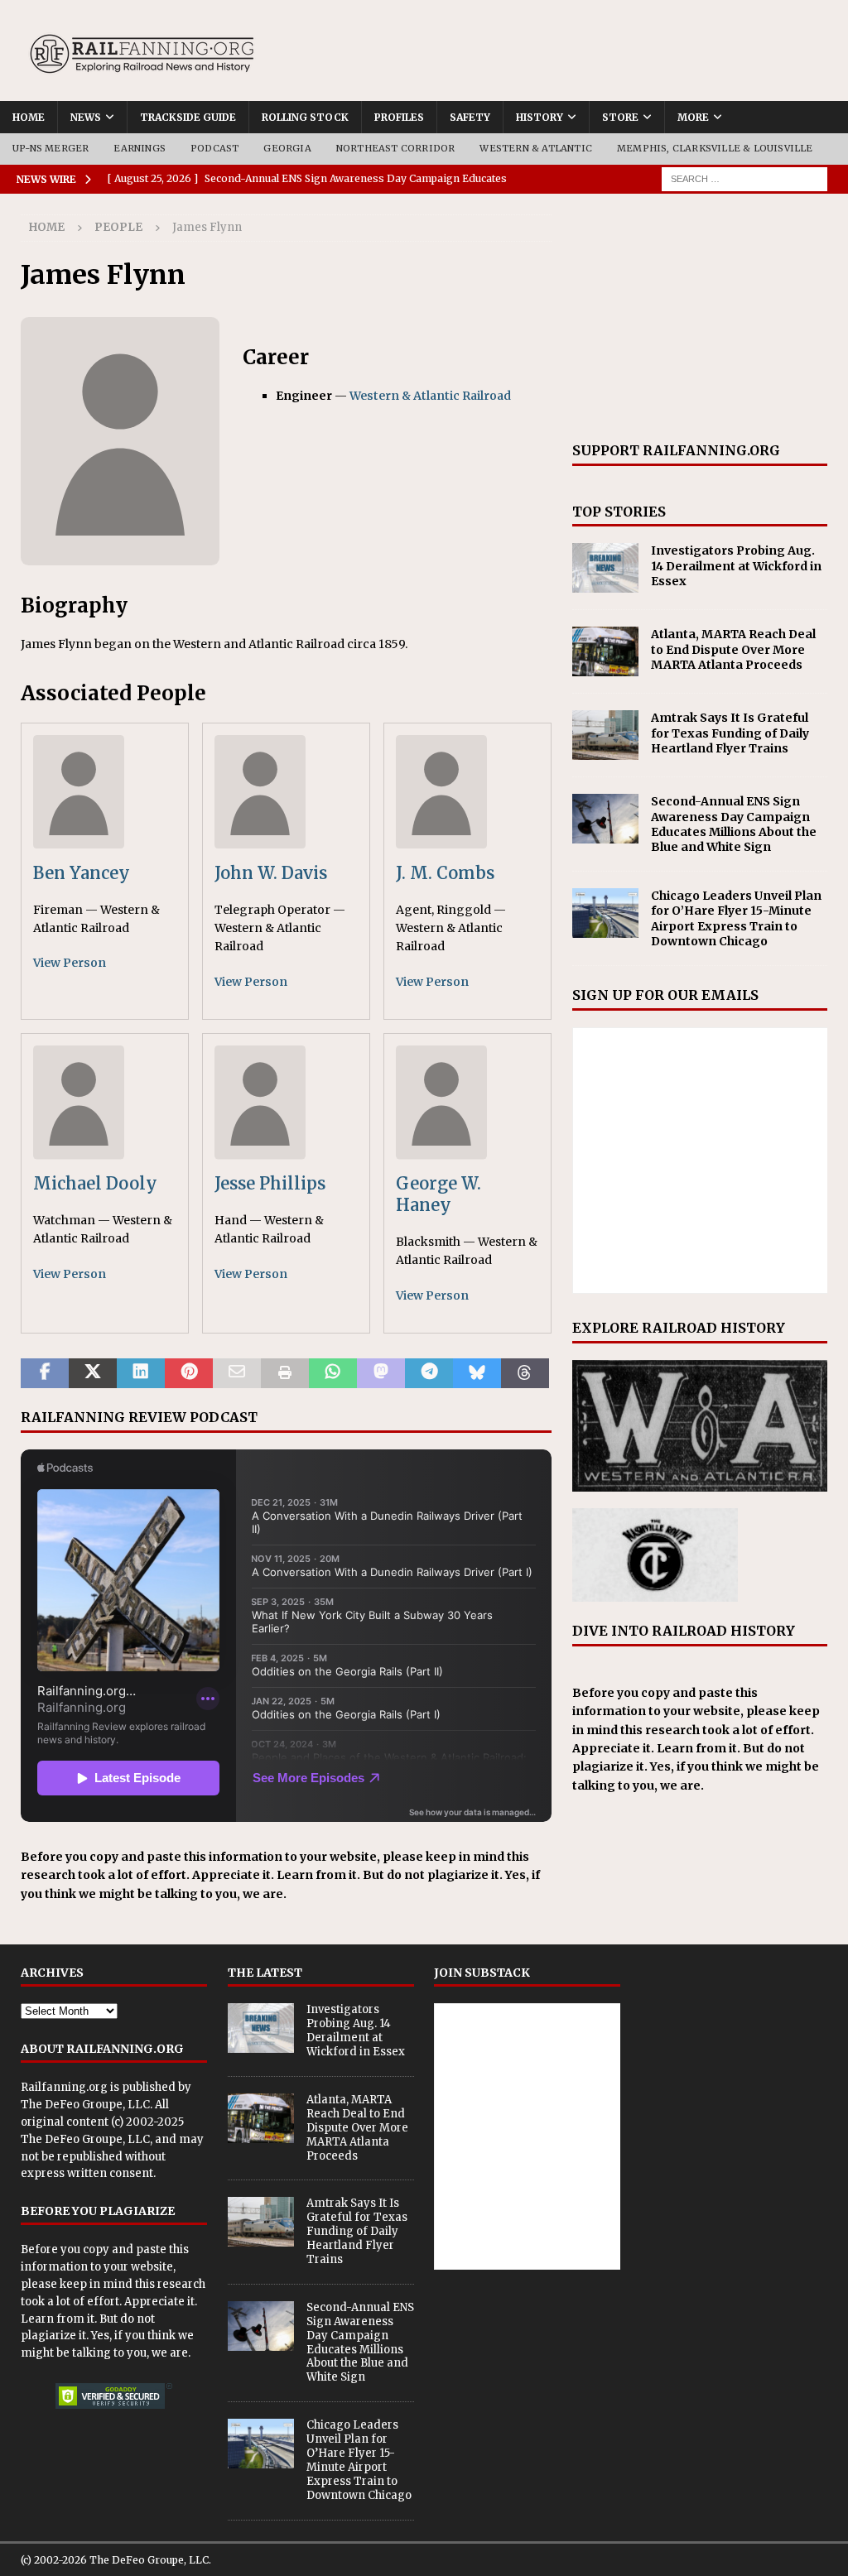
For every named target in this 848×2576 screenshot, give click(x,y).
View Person (70, 963)
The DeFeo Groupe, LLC (85, 2105)
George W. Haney (438, 1194)
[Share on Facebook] (45, 1373)
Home (29, 117)
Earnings (140, 148)
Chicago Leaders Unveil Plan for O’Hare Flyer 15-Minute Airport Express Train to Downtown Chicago (736, 918)
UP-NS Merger (51, 148)
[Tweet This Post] (93, 1373)
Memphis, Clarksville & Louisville (715, 148)
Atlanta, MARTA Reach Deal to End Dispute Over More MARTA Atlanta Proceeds (733, 649)
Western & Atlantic (536, 148)
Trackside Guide (188, 117)
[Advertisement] (700, 318)
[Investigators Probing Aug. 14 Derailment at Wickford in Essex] (605, 568)
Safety (470, 117)
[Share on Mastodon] (381, 1373)
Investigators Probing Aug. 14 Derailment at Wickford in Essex (736, 565)
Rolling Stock (305, 117)
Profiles (399, 117)
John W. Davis (271, 873)
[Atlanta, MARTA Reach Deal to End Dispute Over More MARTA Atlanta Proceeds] (605, 651)
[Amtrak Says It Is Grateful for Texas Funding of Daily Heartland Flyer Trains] (605, 735)
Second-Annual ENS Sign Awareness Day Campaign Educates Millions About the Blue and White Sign (734, 824)
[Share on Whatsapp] (333, 1373)
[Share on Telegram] (429, 1373)
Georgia (287, 148)
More (693, 117)
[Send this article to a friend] (237, 1373)
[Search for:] (744, 178)
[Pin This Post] (189, 1373)
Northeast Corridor (396, 148)
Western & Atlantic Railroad (430, 396)
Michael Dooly (95, 1183)
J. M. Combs (445, 873)
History (540, 117)
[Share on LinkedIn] (141, 1373)
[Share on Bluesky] (477, 1373)
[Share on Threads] (525, 1373)
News (86, 117)
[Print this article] (285, 1373)
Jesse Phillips (270, 1183)
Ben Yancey (82, 873)
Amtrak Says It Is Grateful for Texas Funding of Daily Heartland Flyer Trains (730, 733)
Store (620, 117)
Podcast (214, 148)
